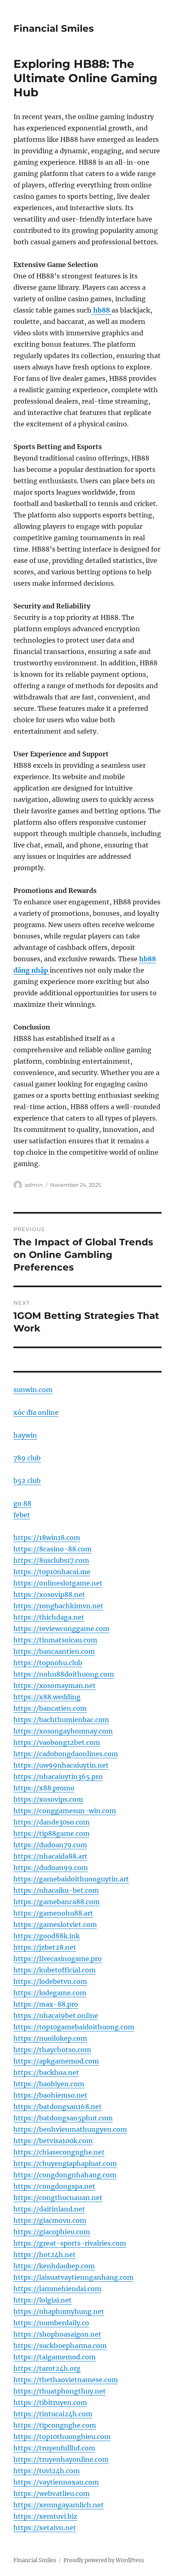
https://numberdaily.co (51, 2323)
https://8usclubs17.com (51, 1560)
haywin (25, 1435)
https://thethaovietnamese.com (66, 2380)
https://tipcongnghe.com (55, 2425)
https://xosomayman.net (55, 1685)
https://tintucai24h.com (53, 2414)
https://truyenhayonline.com (61, 2459)
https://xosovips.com (48, 1799)
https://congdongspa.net (54, 2186)
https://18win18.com (47, 1538)
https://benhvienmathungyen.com (70, 2129)
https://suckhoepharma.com (60, 2346)
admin (34, 1185)
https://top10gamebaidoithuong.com (74, 2027)
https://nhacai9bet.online (56, 2016)
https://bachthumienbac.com (61, 1720)
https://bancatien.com (50, 1708)
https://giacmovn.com (50, 2220)
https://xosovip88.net (49, 1594)
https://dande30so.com (51, 1822)
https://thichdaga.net (49, 1617)
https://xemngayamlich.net (59, 2505)
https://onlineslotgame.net (58, 1583)
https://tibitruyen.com (50, 2402)
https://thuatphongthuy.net (60, 2391)
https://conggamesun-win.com (65, 1811)
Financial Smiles (54, 28)
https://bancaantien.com (54, 1651)
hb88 (102, 310)
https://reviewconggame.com (61, 1629)
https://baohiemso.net (50, 2095)
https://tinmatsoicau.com (55, 1640)
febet (22, 1515)
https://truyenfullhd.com (54, 2448)
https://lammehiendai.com (57, 2289)
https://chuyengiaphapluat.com (65, 2163)
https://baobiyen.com (49, 2084)
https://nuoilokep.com (50, 2038)
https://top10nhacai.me (52, 1572)
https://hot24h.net (45, 2255)
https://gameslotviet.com (55, 1924)
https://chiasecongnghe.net (59, 2152)
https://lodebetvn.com (50, 1981)
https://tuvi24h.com (47, 2471)
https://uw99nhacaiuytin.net (61, 1765)
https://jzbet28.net (45, 1947)
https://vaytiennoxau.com (56, 2482)
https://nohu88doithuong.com (64, 1674)
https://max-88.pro (46, 2004)
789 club (27, 1458)
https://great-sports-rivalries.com (70, 2243)
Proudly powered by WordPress (104, 2560)
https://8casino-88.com (52, 1549)
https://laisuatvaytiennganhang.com (73, 2277)
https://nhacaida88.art (50, 1856)
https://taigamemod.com (55, 2357)
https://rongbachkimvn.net (58, 1606)
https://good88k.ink (47, 1936)
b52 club (27, 1481)
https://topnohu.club (48, 1663)
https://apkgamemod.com (56, 2061)
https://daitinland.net (49, 2209)
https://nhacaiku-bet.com (56, 1890)
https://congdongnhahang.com (65, 2175)
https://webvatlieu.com (51, 2493)
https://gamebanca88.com (57, 1902)
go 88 (22, 1503)
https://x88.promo (44, 1788)
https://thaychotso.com (52, 2050)
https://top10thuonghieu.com (62, 2437)
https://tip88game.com (51, 1833)
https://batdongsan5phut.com (63, 2118)
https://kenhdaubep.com (54, 2266)
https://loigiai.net (43, 2300)
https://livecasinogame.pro (58, 1959)
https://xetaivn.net (45, 2528)
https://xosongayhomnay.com (63, 1731)
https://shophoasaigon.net (57, 2334)
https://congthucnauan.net (58, 2198)
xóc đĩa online (36, 1412)
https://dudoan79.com (50, 1845)
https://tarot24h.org (47, 2368)
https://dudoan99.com (51, 1868)
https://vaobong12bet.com (57, 1742)
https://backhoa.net (46, 2072)
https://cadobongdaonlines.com (66, 1754)
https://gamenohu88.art (53, 1913)
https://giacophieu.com (52, 2232)
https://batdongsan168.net (58, 2107)
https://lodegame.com (50, 1993)
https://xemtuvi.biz (45, 2516)
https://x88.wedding (47, 1697)
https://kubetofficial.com (55, 1970)
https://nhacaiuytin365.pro (58, 1777)
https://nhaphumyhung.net (59, 2311)
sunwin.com (33, 1390)
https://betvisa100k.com (53, 2141)
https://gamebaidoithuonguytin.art (71, 1879)
